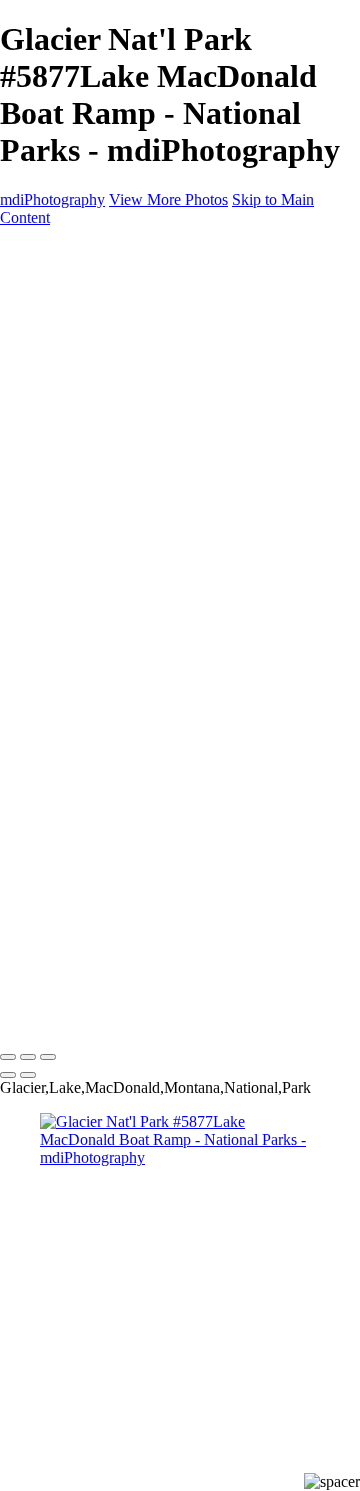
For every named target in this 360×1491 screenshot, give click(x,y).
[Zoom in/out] (48, 1057)
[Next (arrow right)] (28, 1075)
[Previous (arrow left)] (8, 1075)
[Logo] (60, 1015)
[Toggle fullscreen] (28, 1057)
